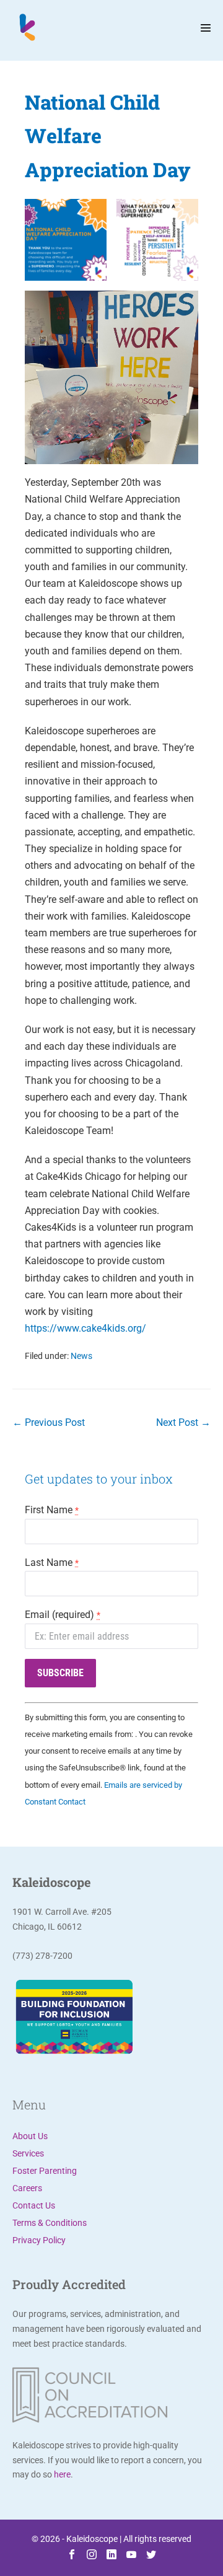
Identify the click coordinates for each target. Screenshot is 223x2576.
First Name (52, 1510)
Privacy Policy (39, 2240)
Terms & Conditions (50, 2223)
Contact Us (34, 2205)
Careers (27, 2188)
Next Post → (183, 1422)
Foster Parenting (45, 2171)
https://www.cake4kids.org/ (85, 1328)
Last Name (52, 1563)
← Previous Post (49, 1422)
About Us (30, 2136)
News (81, 1356)
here (62, 2474)
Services (28, 2153)
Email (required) (63, 1615)
